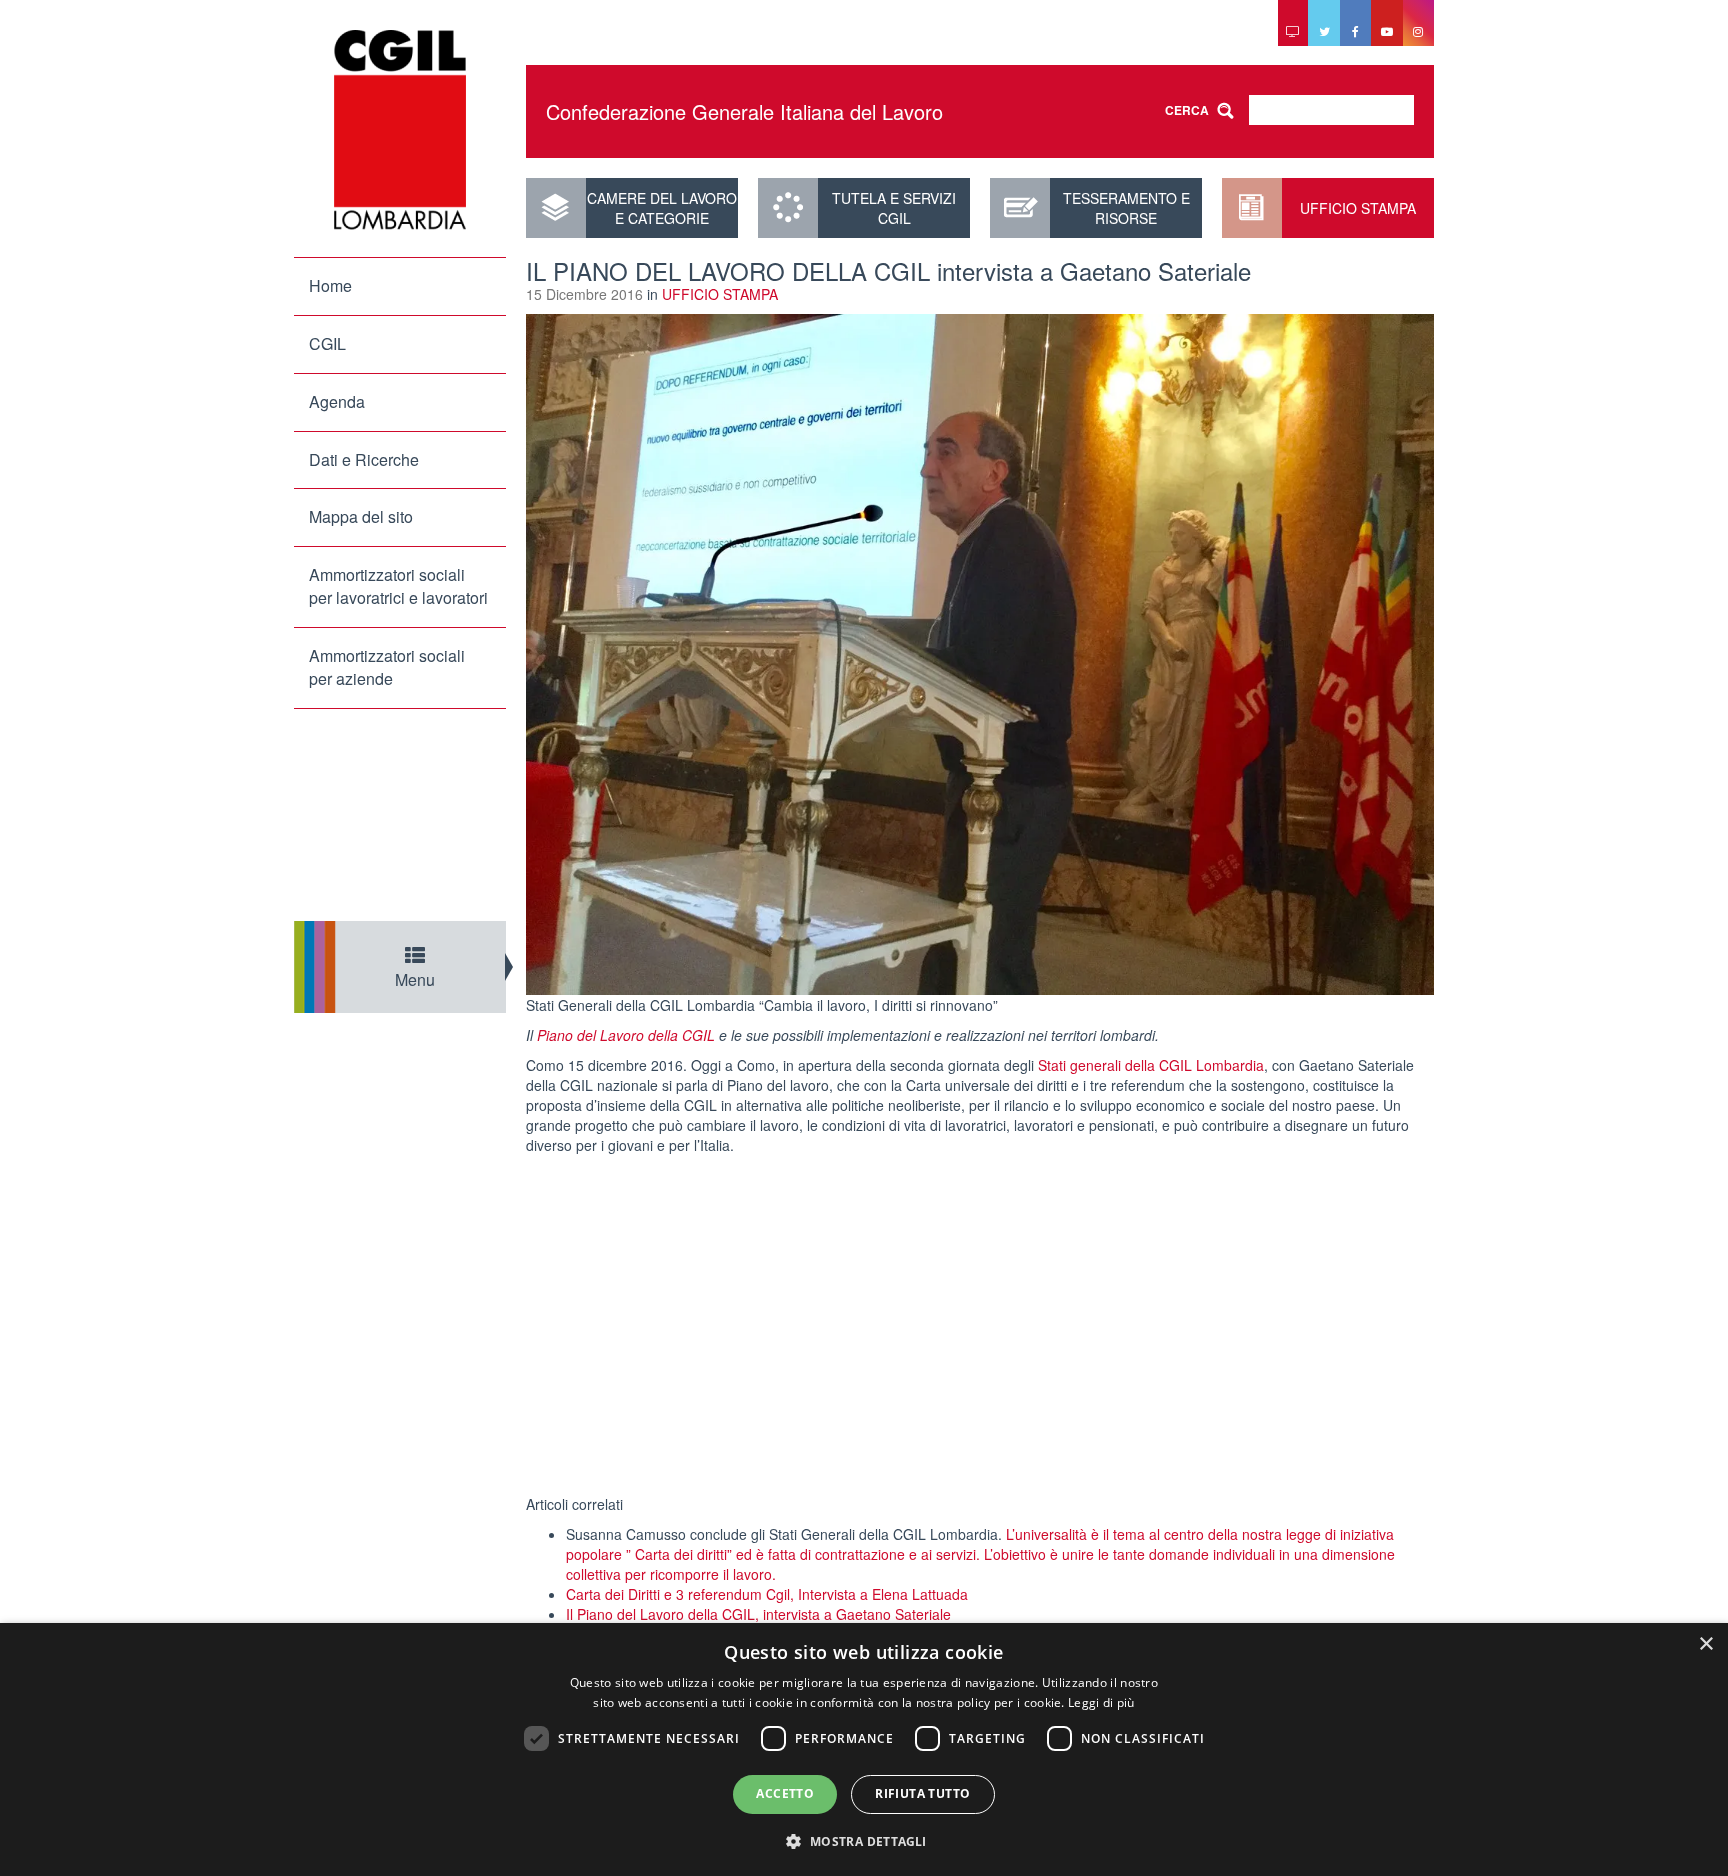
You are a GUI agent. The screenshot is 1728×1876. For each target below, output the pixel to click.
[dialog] (864, 1749)
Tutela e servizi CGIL (894, 208)
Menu (415, 979)
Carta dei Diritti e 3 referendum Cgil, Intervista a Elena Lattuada (767, 1594)
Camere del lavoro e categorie (662, 208)
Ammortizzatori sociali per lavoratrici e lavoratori (398, 586)
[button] (863, 1840)
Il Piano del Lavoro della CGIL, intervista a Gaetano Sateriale (758, 1614)
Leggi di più (1101, 1702)
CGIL (327, 343)
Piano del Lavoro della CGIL (626, 1035)
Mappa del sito (361, 516)
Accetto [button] (785, 1793)
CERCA (1187, 110)
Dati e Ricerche (364, 459)
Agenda (337, 401)
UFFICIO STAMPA (1358, 208)
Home (330, 285)
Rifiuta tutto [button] (922, 1793)
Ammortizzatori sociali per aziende (387, 667)
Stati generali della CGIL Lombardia (1151, 1065)
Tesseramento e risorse (1126, 208)
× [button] (1705, 1644)
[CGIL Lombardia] (400, 130)
